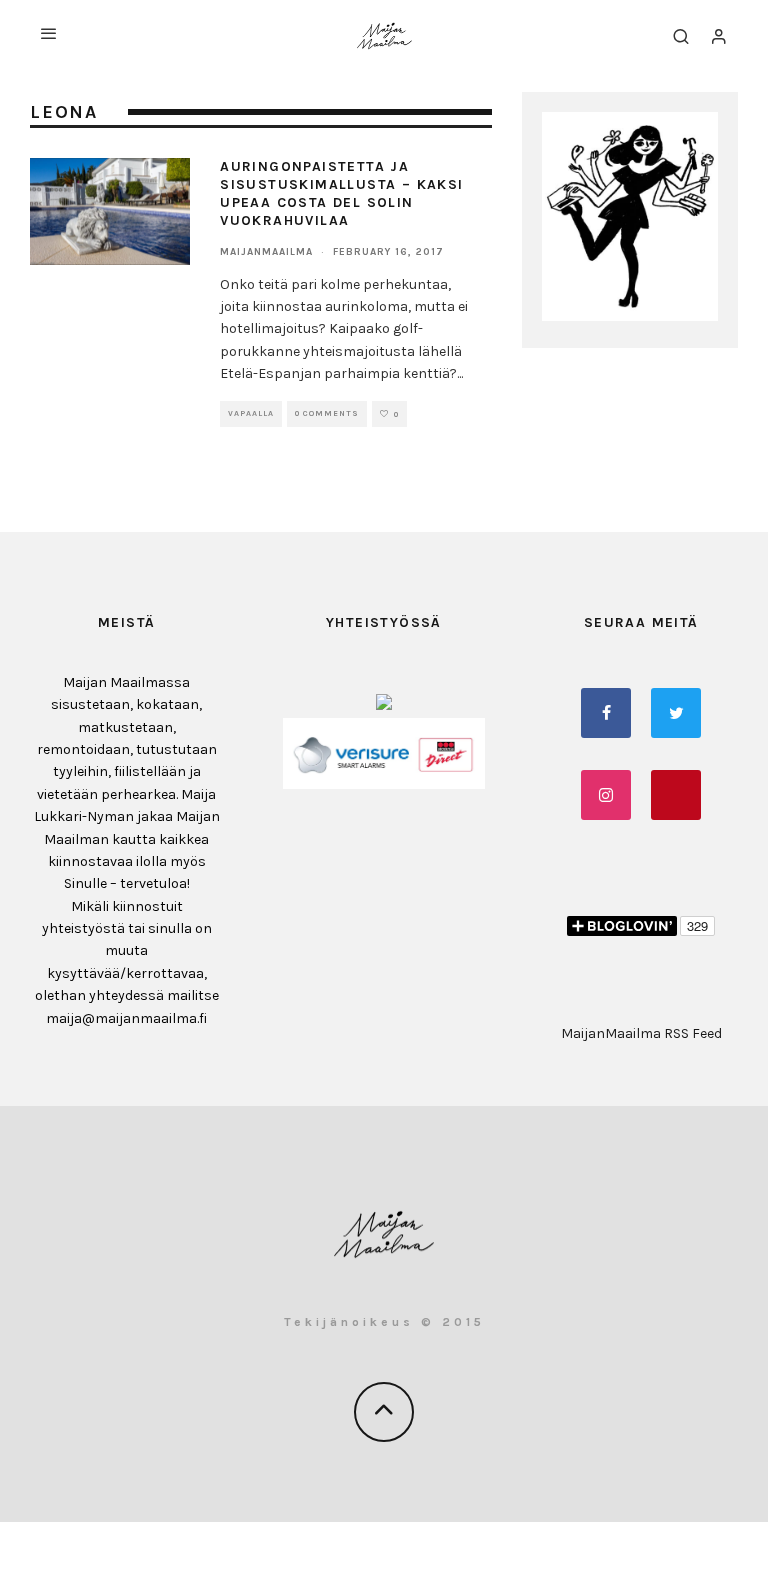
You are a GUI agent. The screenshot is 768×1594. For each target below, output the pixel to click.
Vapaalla (251, 413)
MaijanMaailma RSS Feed (641, 1033)
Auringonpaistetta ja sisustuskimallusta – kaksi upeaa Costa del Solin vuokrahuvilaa (341, 194)
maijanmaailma (266, 252)
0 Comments (327, 413)
